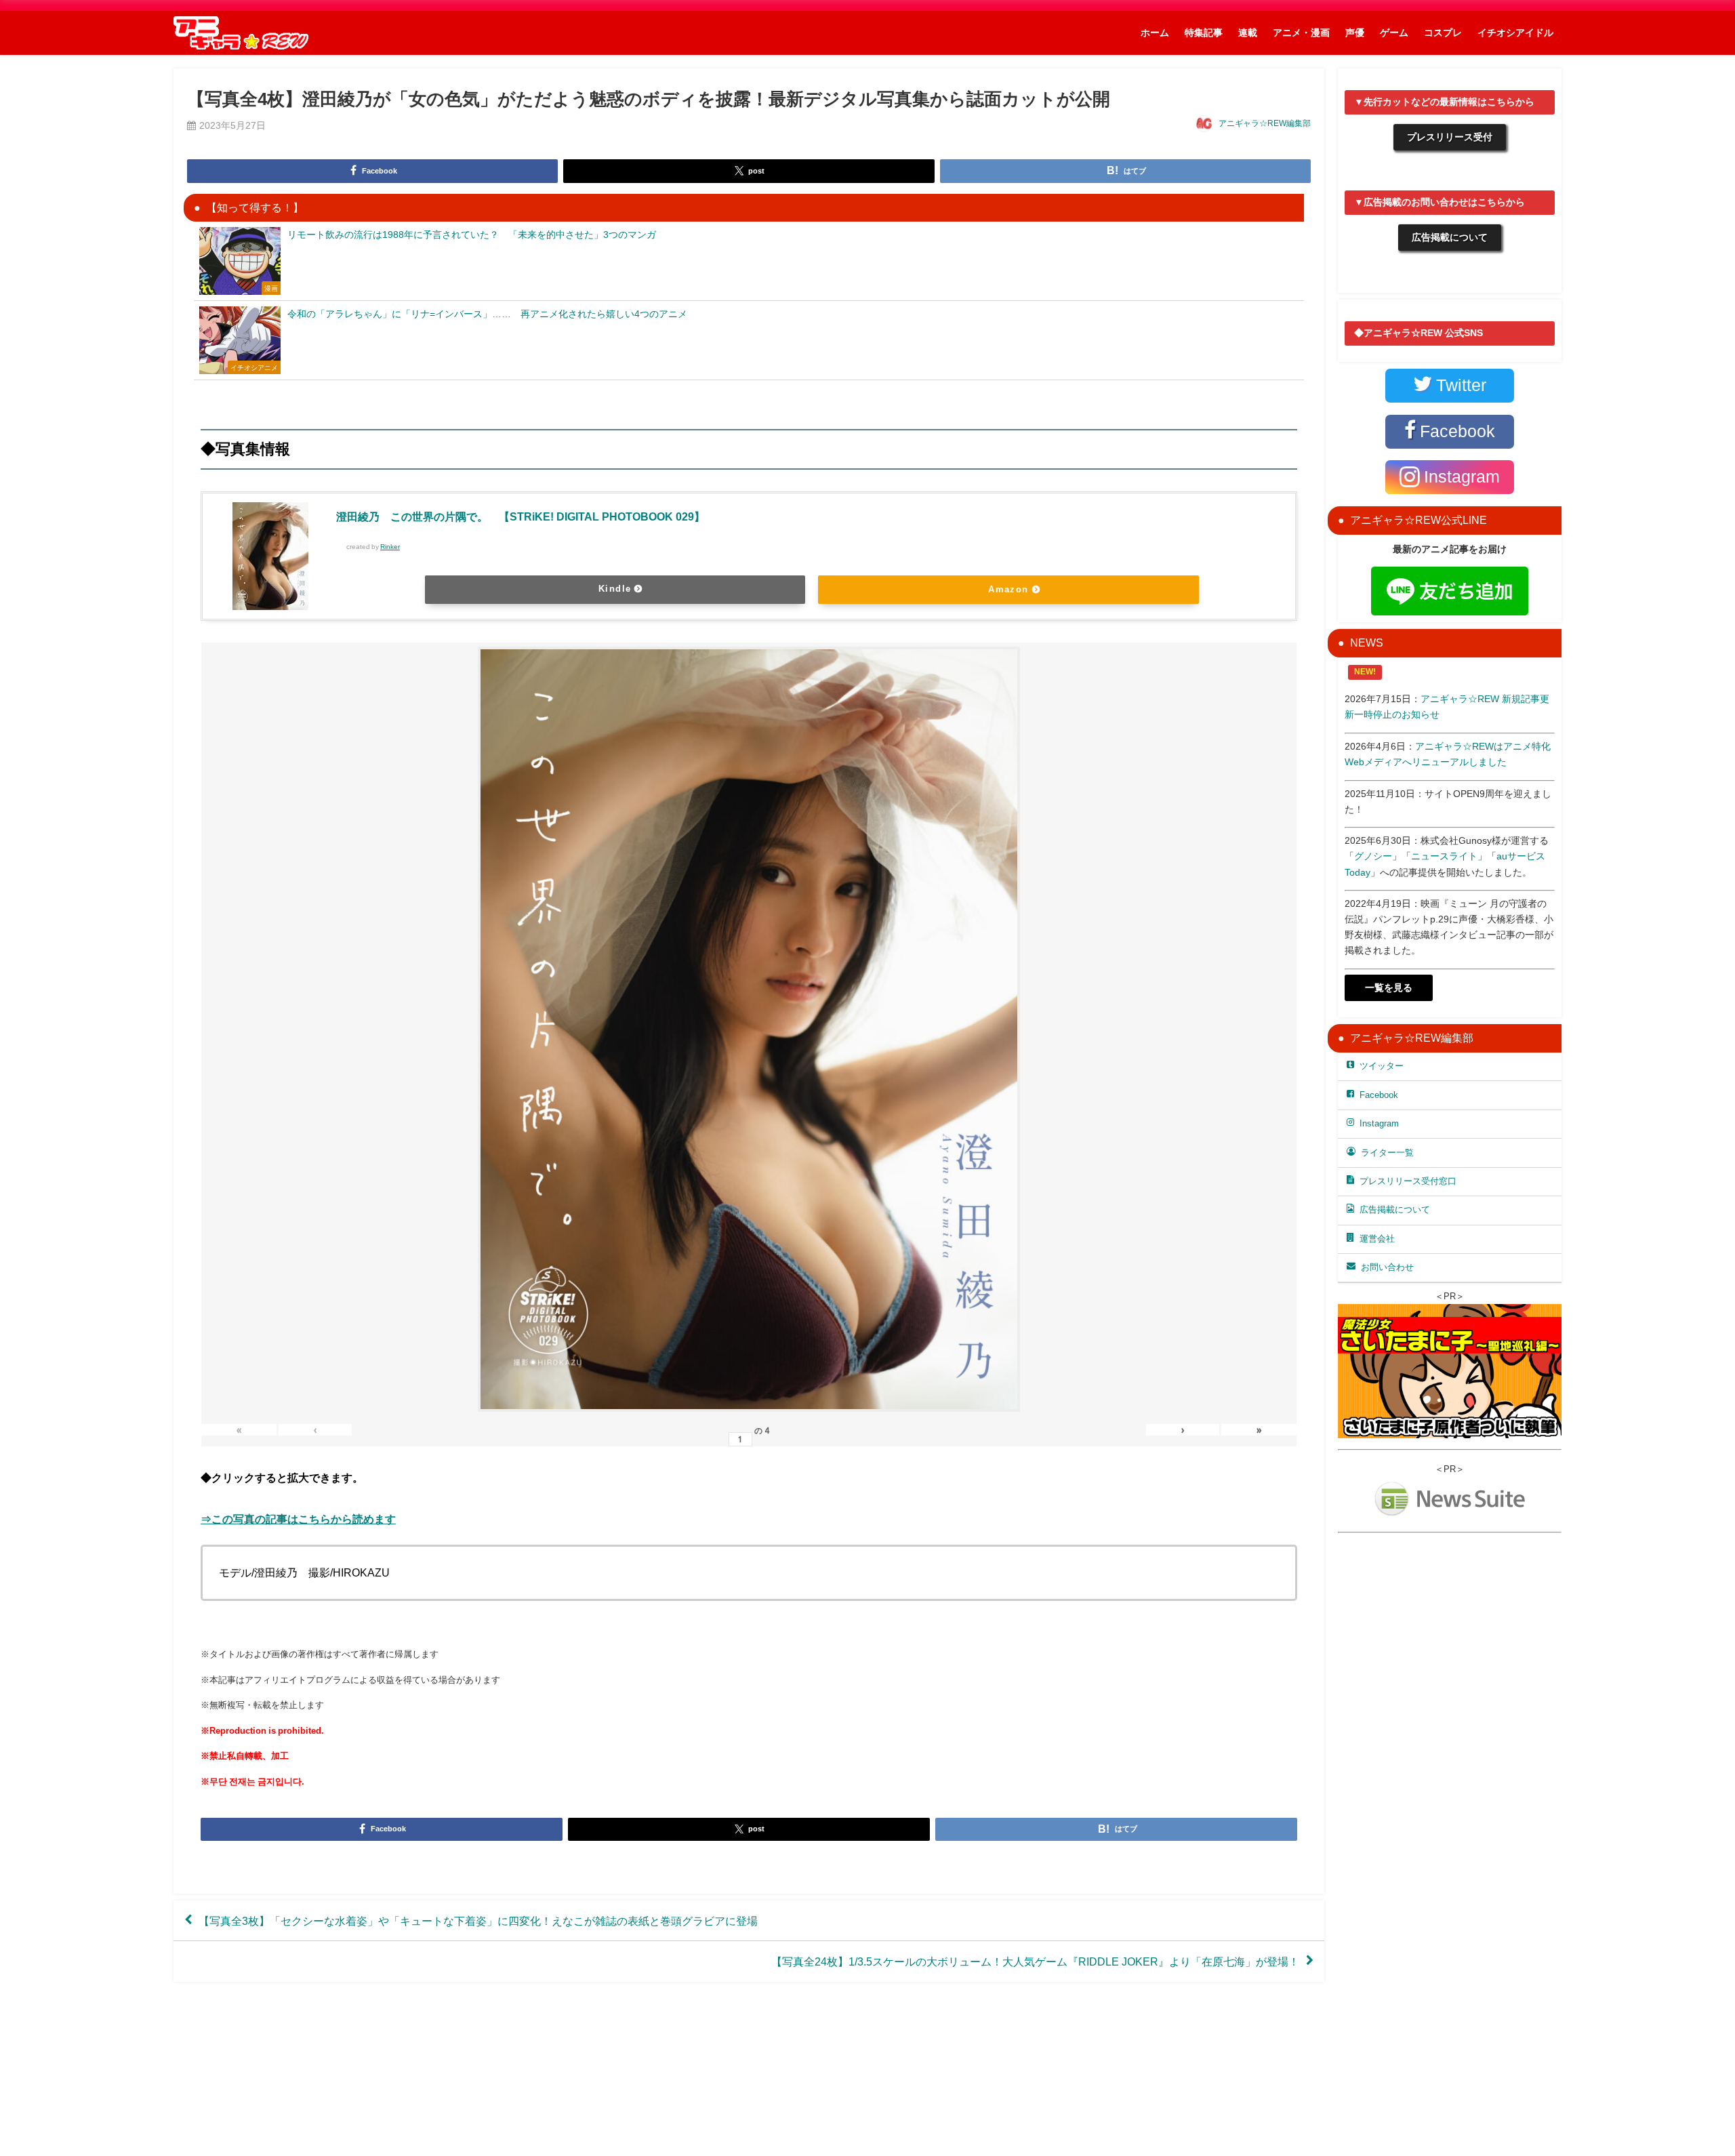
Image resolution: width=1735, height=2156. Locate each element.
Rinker (390, 547)
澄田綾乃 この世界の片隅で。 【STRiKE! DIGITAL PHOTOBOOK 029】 (520, 516)
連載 (1248, 33)
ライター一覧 (1387, 1153)
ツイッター (1382, 1066)
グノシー (1373, 856)
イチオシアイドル (1515, 33)
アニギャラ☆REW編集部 (1265, 123)
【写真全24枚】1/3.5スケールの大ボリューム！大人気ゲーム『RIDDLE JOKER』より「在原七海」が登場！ (1035, 1961)
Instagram (1379, 1123)
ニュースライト (1444, 856)
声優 (1355, 33)
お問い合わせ (1387, 1267)
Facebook (1379, 1095)
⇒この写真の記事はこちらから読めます (298, 1519)
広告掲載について (1450, 237)
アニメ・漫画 (1301, 33)
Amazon (1008, 589)
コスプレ (1443, 33)
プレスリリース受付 (1450, 137)
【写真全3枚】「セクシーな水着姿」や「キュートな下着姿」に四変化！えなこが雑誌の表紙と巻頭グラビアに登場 (478, 1921)
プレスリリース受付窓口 (1408, 1181)
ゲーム (1394, 33)
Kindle (615, 589)
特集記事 (1204, 33)
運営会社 (1377, 1239)
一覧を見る (1389, 988)
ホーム (1155, 33)
